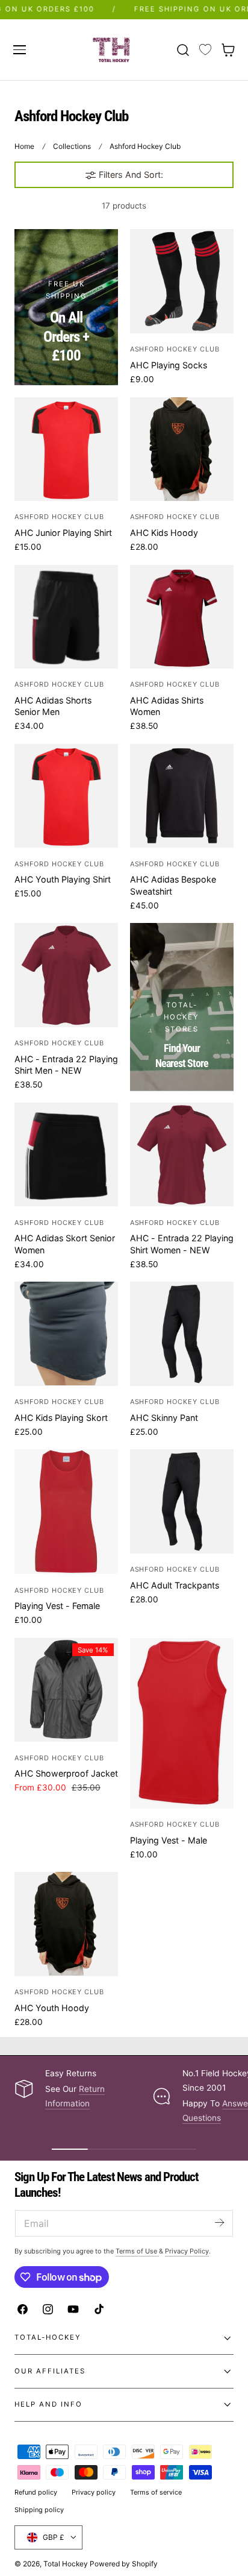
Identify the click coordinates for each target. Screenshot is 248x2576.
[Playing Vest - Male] (182, 1723)
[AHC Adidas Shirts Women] (182, 617)
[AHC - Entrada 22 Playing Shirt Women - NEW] (182, 1154)
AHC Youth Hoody (52, 2008)
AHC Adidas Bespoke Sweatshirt (173, 885)
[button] (19, 49)
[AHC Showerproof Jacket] (66, 1690)
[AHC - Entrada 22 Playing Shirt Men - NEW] (66, 975)
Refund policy (36, 2492)
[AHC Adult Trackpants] (182, 1501)
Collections (72, 146)
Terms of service (156, 2492)
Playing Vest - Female (57, 1606)
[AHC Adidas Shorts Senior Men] (66, 617)
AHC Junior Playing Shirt (63, 533)
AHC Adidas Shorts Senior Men (53, 706)
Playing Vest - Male (169, 1840)
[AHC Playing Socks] (182, 281)
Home (24, 146)
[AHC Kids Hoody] (182, 449)
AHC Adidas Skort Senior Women (65, 1244)
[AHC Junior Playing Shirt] (66, 449)
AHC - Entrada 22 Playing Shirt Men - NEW (66, 1065)
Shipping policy (39, 2510)
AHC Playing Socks (169, 365)
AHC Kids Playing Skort (61, 1418)
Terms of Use (137, 2251)
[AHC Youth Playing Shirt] (66, 796)
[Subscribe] (219, 2222)
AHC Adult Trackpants (175, 1585)
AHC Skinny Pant (164, 1418)
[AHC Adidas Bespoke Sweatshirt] (182, 796)
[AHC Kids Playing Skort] (66, 1334)
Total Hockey (66, 2564)
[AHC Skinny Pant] (182, 1334)
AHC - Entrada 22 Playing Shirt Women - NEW (182, 1244)
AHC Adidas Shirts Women (167, 706)
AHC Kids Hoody (164, 533)
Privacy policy (94, 2492)
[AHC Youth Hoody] (66, 1924)
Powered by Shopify (124, 2564)
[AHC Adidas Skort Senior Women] (66, 1154)
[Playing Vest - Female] (66, 1512)
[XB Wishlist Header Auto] (205, 50)
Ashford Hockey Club (145, 146)
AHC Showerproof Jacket (66, 1773)
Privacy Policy (187, 2251)
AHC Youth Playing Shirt (63, 879)
